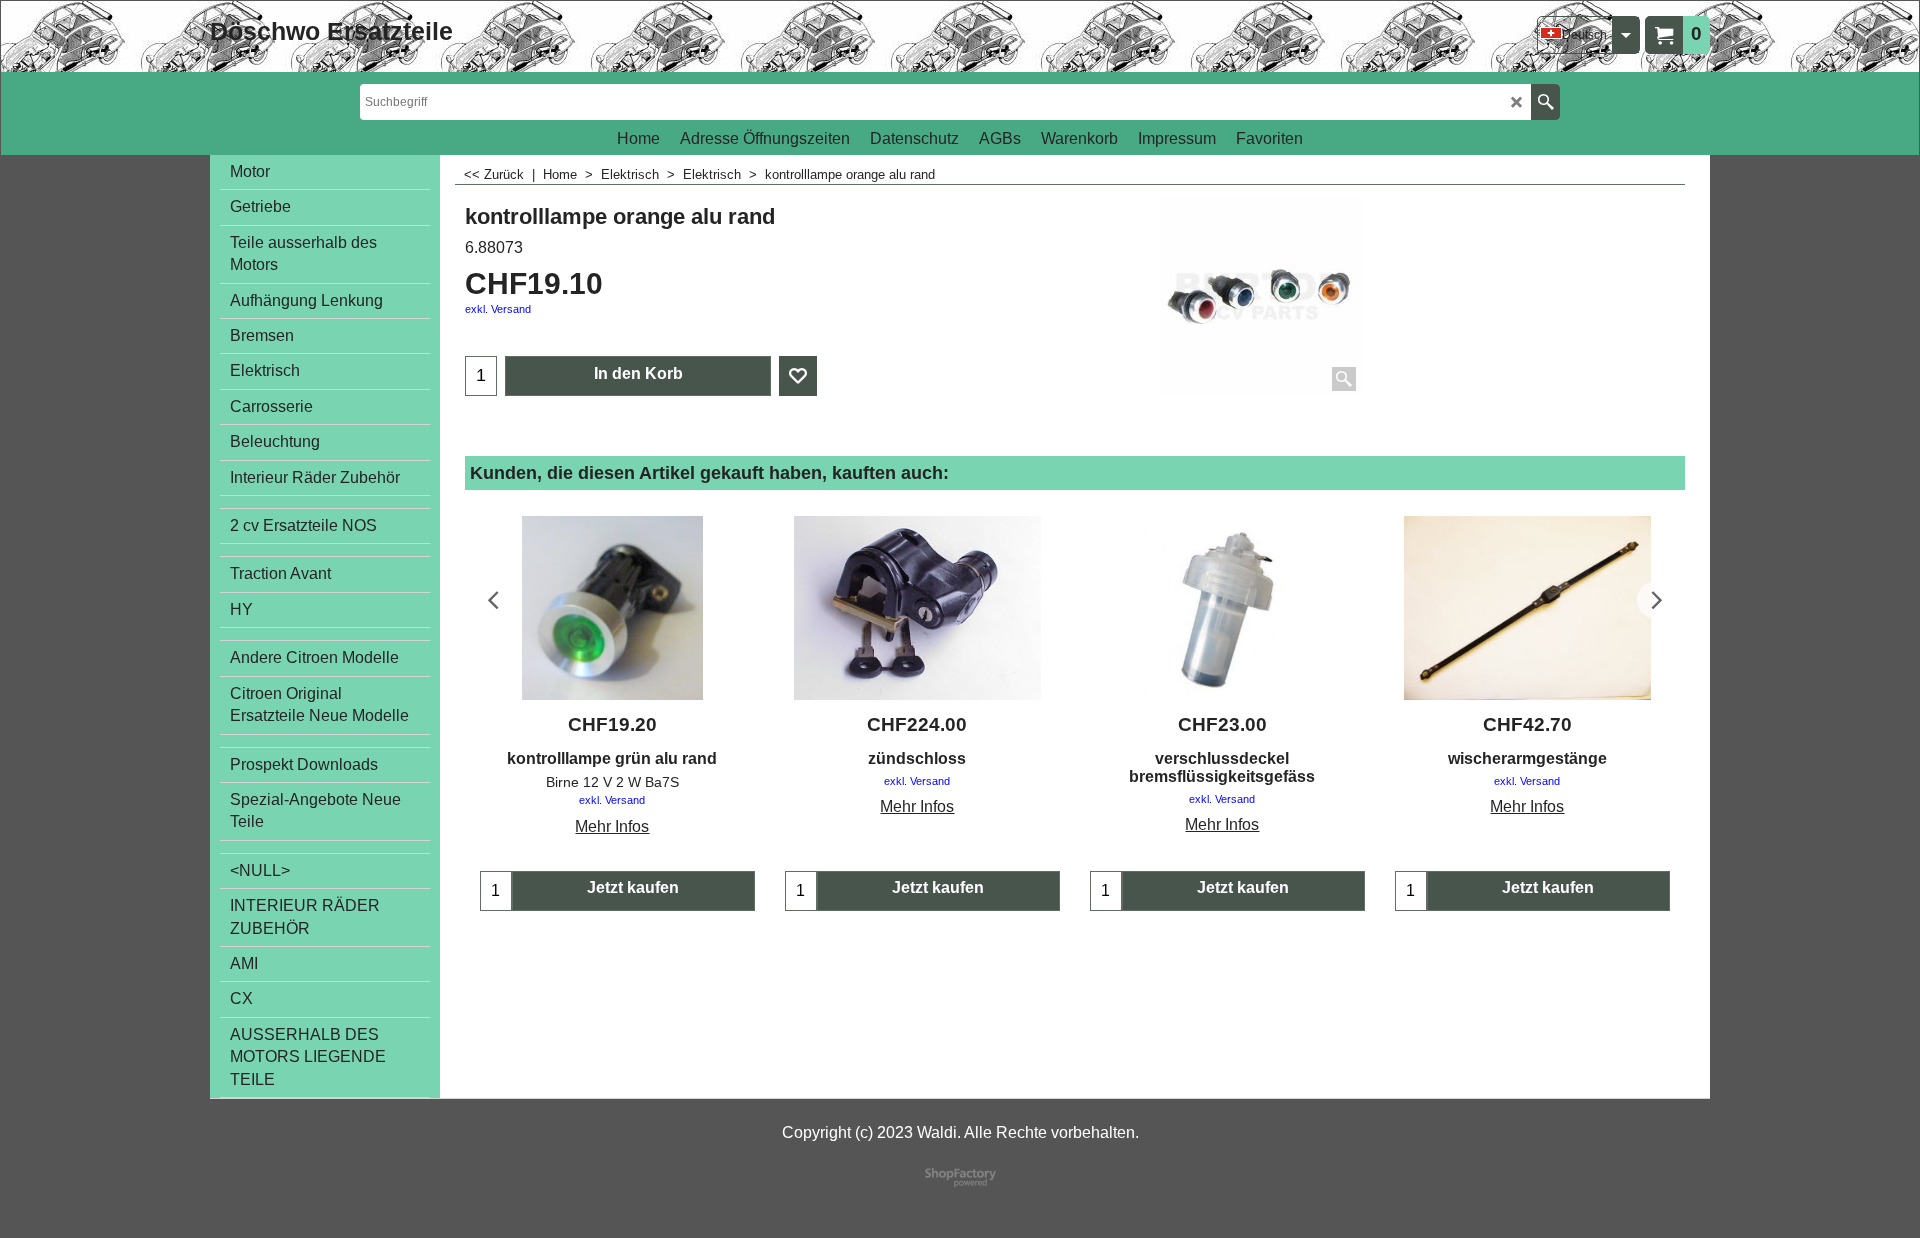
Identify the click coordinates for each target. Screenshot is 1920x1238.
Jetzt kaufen (633, 887)
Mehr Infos (612, 826)
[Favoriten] (798, 376)
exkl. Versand (498, 309)
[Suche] (1545, 102)
